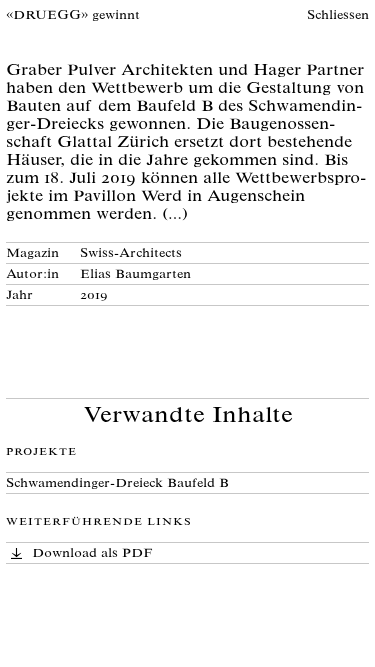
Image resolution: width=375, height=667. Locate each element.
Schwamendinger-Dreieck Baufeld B (117, 484)
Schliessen (338, 16)
